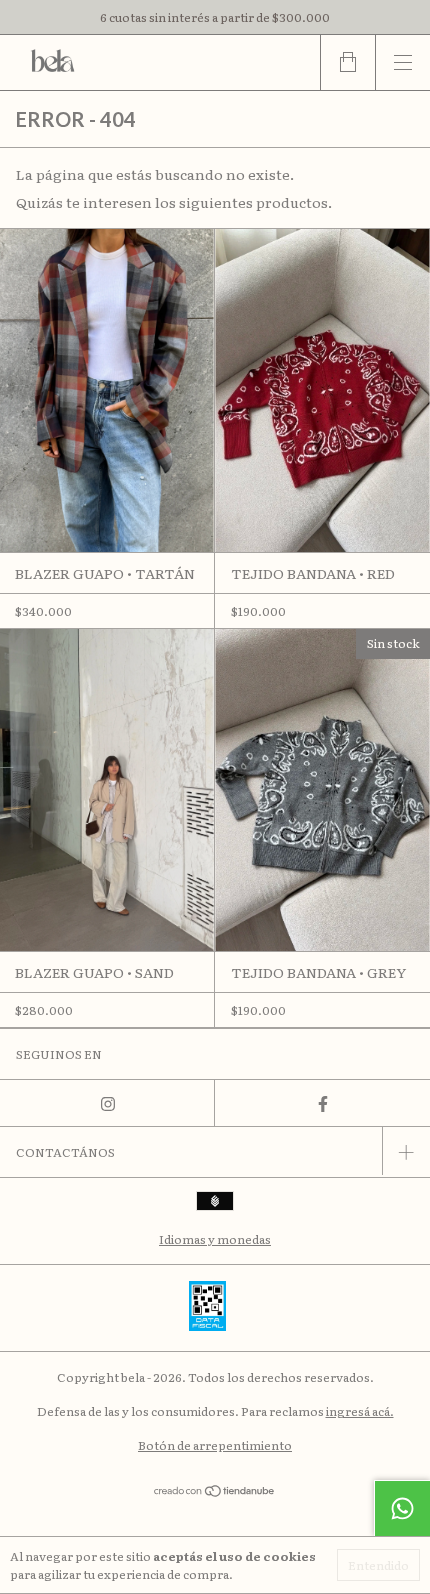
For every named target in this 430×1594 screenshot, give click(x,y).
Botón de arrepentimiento (215, 1445)
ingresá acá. (360, 1411)
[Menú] (402, 62)
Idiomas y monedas (215, 1239)
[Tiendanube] (215, 1491)
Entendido (378, 1565)
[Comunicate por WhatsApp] (402, 1508)
